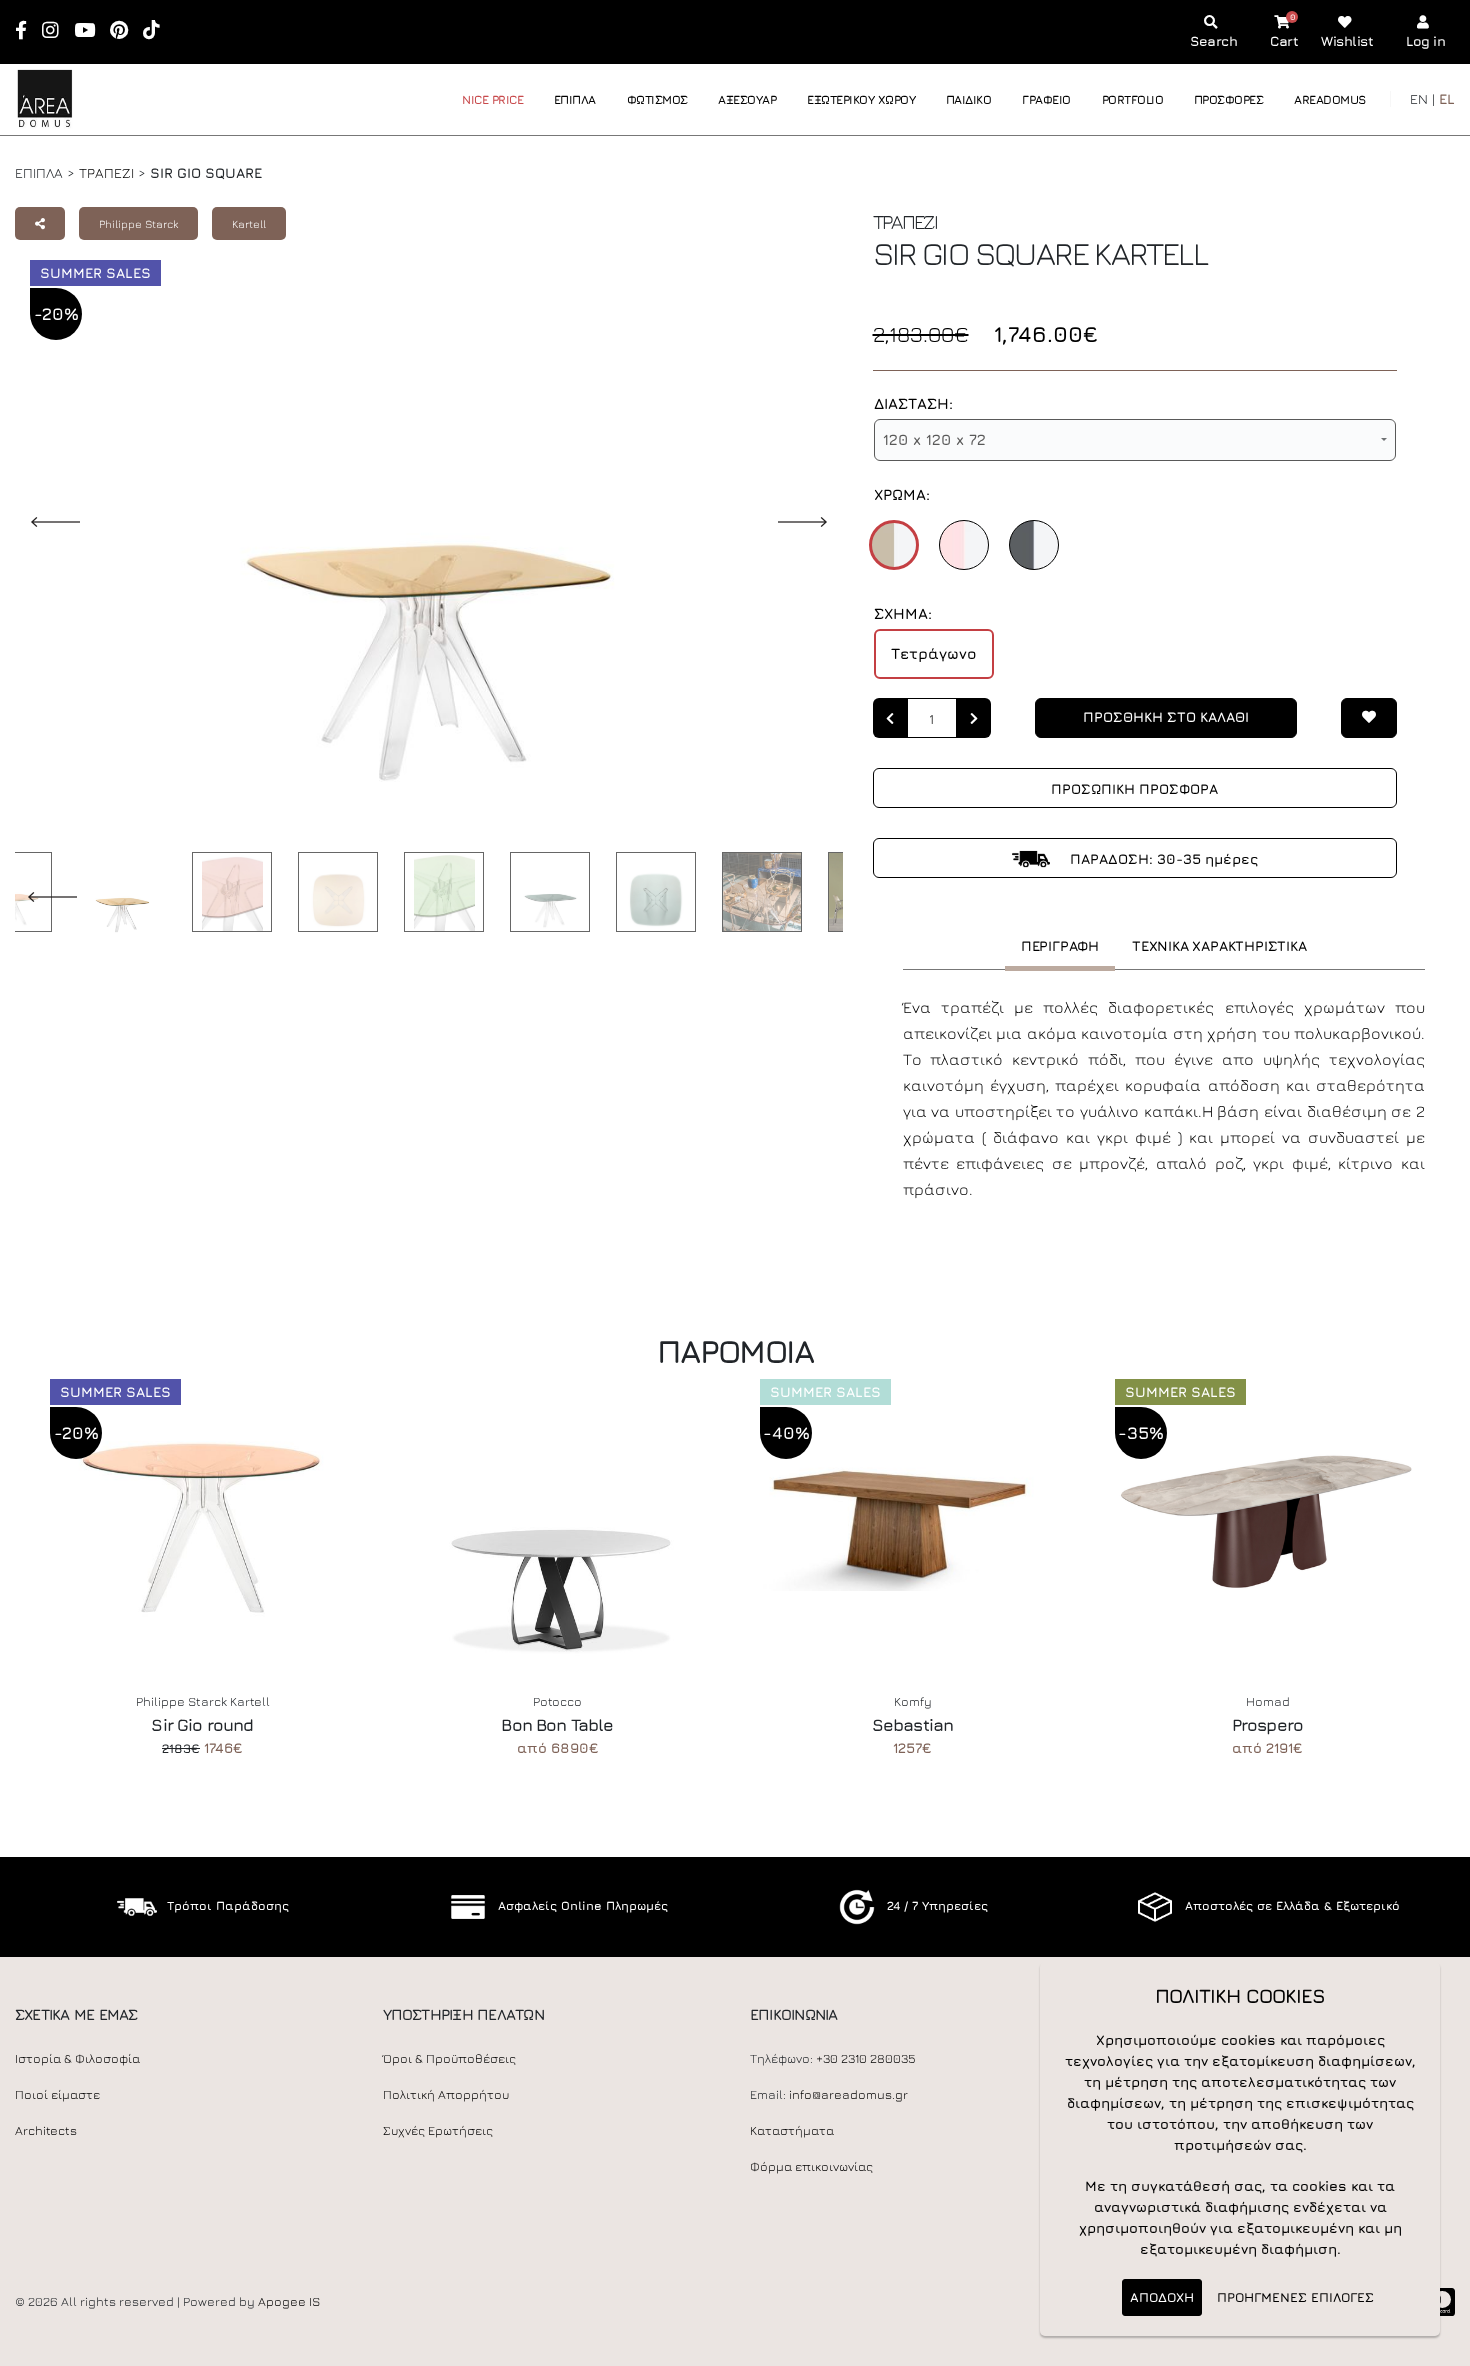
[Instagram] (57, 31)
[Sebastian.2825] (912, 1519)
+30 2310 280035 (866, 2058)
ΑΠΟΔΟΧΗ (1162, 2297)
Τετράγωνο (934, 653)
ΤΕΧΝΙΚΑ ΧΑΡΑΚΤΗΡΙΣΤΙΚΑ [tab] (1219, 945)
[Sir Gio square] (117, 896)
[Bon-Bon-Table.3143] (557, 1519)
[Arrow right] (974, 718)
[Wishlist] (1369, 718)
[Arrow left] (890, 718)
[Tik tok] (158, 31)
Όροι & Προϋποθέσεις (449, 2058)
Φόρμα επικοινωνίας (811, 2166)
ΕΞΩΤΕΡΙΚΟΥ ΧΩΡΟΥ (861, 99)
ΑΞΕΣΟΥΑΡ (747, 99)
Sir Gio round (202, 1725)
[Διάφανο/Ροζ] (964, 545)
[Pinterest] (125, 31)
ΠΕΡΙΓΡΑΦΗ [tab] (1060, 945)
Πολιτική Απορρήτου (446, 2094)
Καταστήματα (792, 2130)
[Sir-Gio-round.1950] (202, 1519)
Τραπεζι (106, 172)
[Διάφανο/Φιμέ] (1034, 545)
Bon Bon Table (557, 1725)
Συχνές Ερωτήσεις (438, 2130)
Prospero (1267, 1725)
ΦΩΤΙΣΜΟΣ (657, 99)
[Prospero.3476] (1267, 1519)
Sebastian (912, 1725)
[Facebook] (27, 31)
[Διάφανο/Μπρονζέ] (894, 545)
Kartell (249, 223)
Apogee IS (289, 2301)
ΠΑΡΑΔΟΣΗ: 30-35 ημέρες (1162, 858)
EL (1447, 98)
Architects (46, 2130)
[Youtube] (91, 31)
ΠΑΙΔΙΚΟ (969, 99)
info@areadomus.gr (848, 2094)
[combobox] (1135, 440)
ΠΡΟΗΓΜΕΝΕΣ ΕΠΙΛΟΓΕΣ (1295, 2297)
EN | (1422, 98)
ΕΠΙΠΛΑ (575, 99)
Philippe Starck (138, 223)
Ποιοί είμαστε (57, 2094)
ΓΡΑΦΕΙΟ (1046, 99)
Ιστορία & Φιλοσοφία (77, 2058)
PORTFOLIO (1133, 99)
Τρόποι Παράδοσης (228, 1905)
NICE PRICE (492, 99)
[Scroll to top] (1435, 2343)
